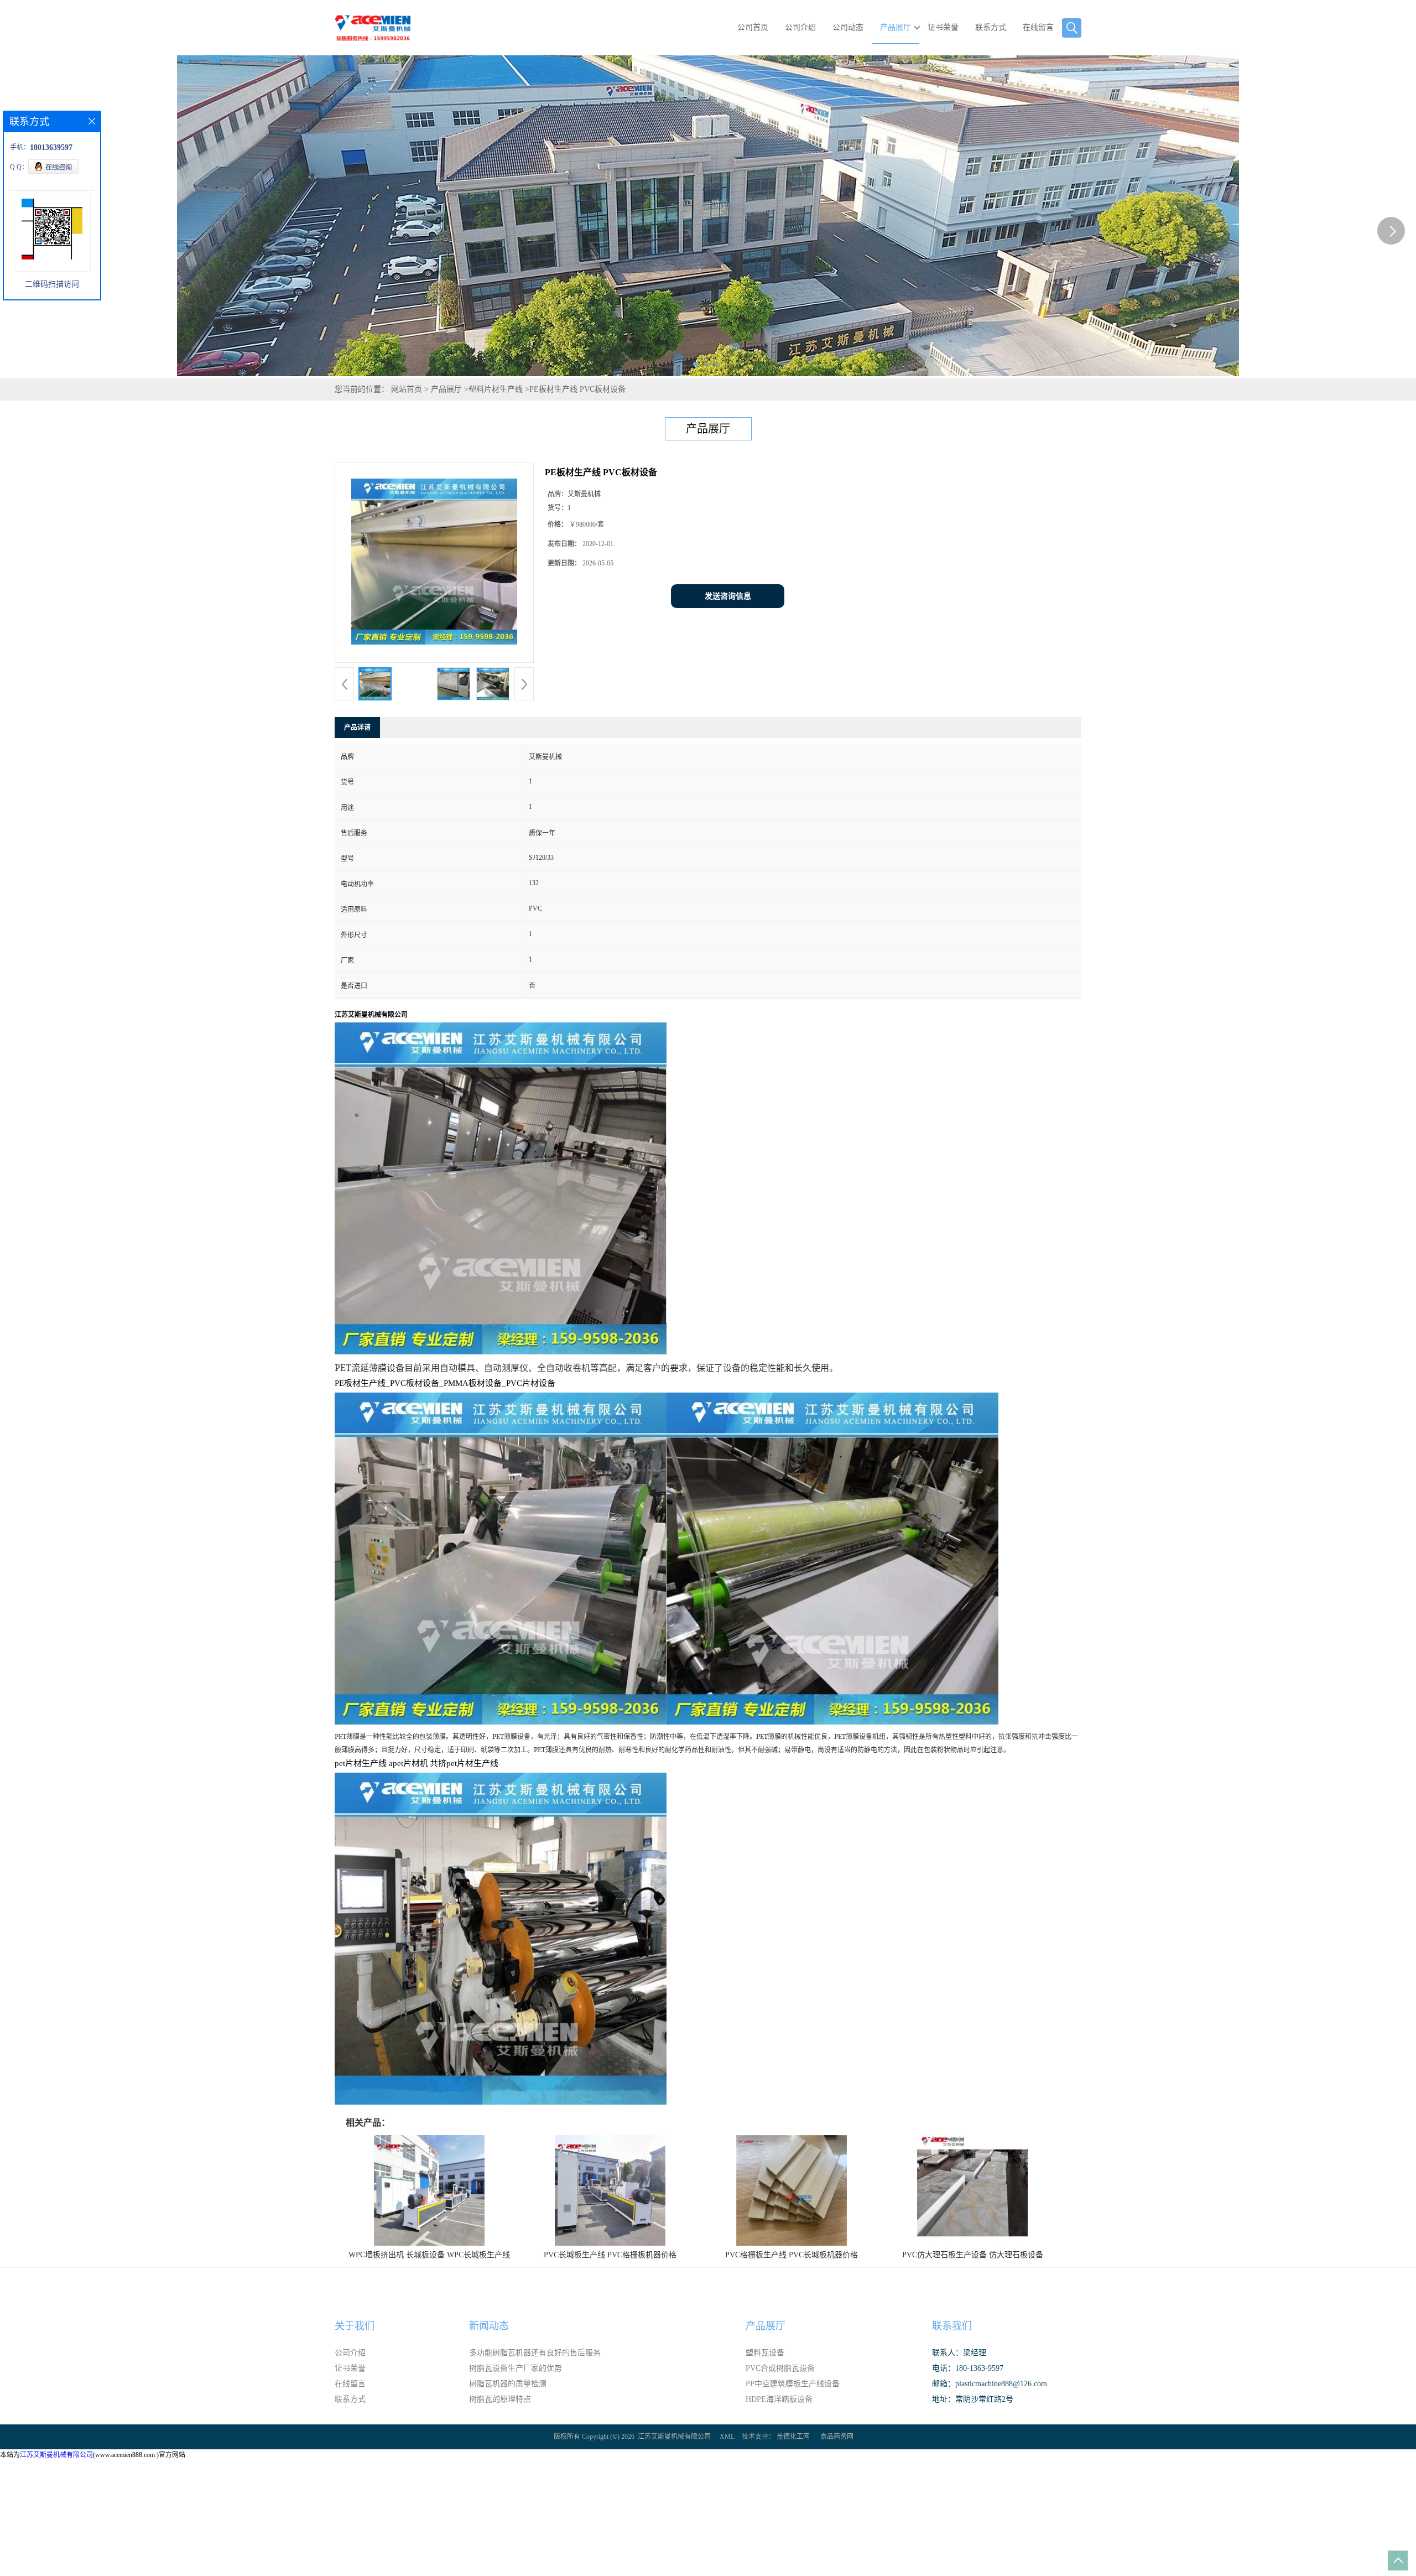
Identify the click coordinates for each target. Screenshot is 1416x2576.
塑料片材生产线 (496, 389)
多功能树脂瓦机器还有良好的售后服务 (535, 2353)
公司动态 (848, 27)
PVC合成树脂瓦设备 (780, 2368)
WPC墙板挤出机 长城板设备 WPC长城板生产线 (429, 2255)
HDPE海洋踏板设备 (779, 2399)
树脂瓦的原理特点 (500, 2399)
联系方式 (991, 27)
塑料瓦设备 (765, 2353)
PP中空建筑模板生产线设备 (793, 2384)
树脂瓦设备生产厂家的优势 (516, 2368)
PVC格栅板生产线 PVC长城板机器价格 (792, 2255)
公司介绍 (800, 27)
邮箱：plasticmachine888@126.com (990, 2384)
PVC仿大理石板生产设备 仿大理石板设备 (973, 2255)
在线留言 (1038, 27)
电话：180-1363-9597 (968, 2368)
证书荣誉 (943, 27)
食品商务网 (837, 2437)
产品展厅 (896, 27)
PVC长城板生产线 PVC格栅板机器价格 (610, 2255)
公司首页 (753, 27)
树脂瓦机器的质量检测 (508, 2384)
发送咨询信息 (728, 596)
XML (727, 2437)
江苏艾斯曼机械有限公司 (674, 2437)
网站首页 (407, 389)
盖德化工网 (793, 2437)
